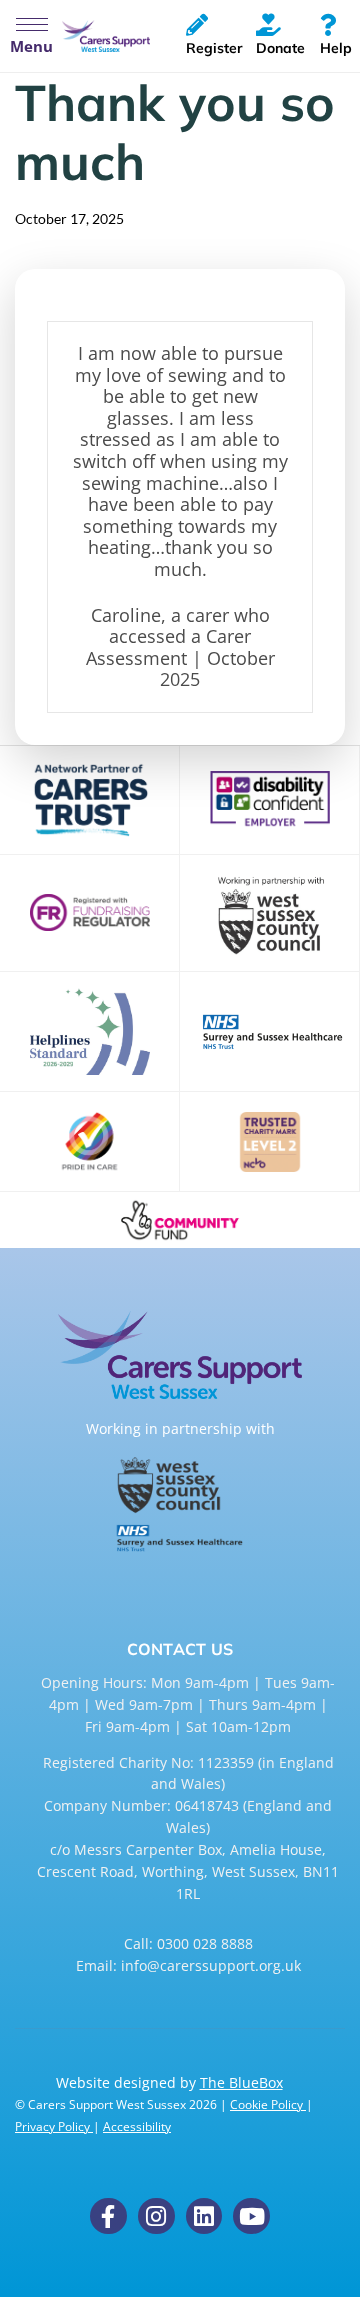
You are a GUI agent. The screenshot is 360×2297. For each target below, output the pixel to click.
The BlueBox (241, 2082)
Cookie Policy (268, 2104)
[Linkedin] (204, 2216)
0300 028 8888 (205, 1943)
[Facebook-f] (108, 2216)
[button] (31, 36)
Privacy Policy (54, 2126)
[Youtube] (251, 2216)
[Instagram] (156, 2216)
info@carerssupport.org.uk (211, 1965)
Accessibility (137, 2126)
